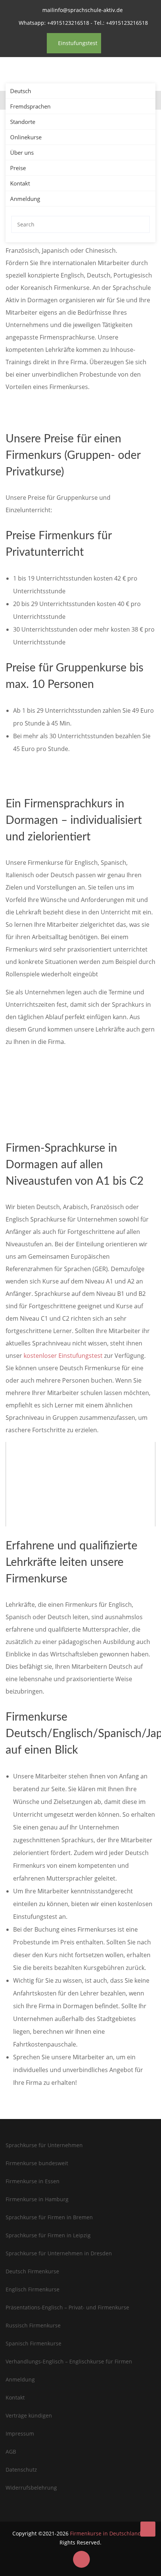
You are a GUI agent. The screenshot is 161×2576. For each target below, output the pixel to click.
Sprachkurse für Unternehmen (44, 2145)
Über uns (22, 152)
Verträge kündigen (29, 2415)
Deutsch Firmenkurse (32, 2271)
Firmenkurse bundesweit (37, 2163)
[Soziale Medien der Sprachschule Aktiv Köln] (81, 2559)
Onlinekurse (26, 137)
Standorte (23, 122)
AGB (11, 2452)
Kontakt (20, 183)
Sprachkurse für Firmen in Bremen (49, 2217)
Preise (18, 168)
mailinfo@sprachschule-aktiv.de (83, 10)
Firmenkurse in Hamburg (37, 2199)
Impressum (20, 2433)
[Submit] (142, 224)
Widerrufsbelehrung (31, 2488)
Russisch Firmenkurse (33, 2325)
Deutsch (21, 91)
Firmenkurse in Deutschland (106, 2533)
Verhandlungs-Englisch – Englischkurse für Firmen (69, 2361)
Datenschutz (21, 2470)
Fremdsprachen (30, 106)
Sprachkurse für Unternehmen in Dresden (59, 2253)
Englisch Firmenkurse (33, 2289)
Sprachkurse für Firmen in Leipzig (48, 2235)
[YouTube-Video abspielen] (80, 1484)
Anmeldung (25, 199)
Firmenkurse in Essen (33, 2181)
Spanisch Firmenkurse (34, 2343)
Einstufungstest (77, 43)
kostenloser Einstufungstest (63, 1356)
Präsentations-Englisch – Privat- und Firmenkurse (67, 2307)
